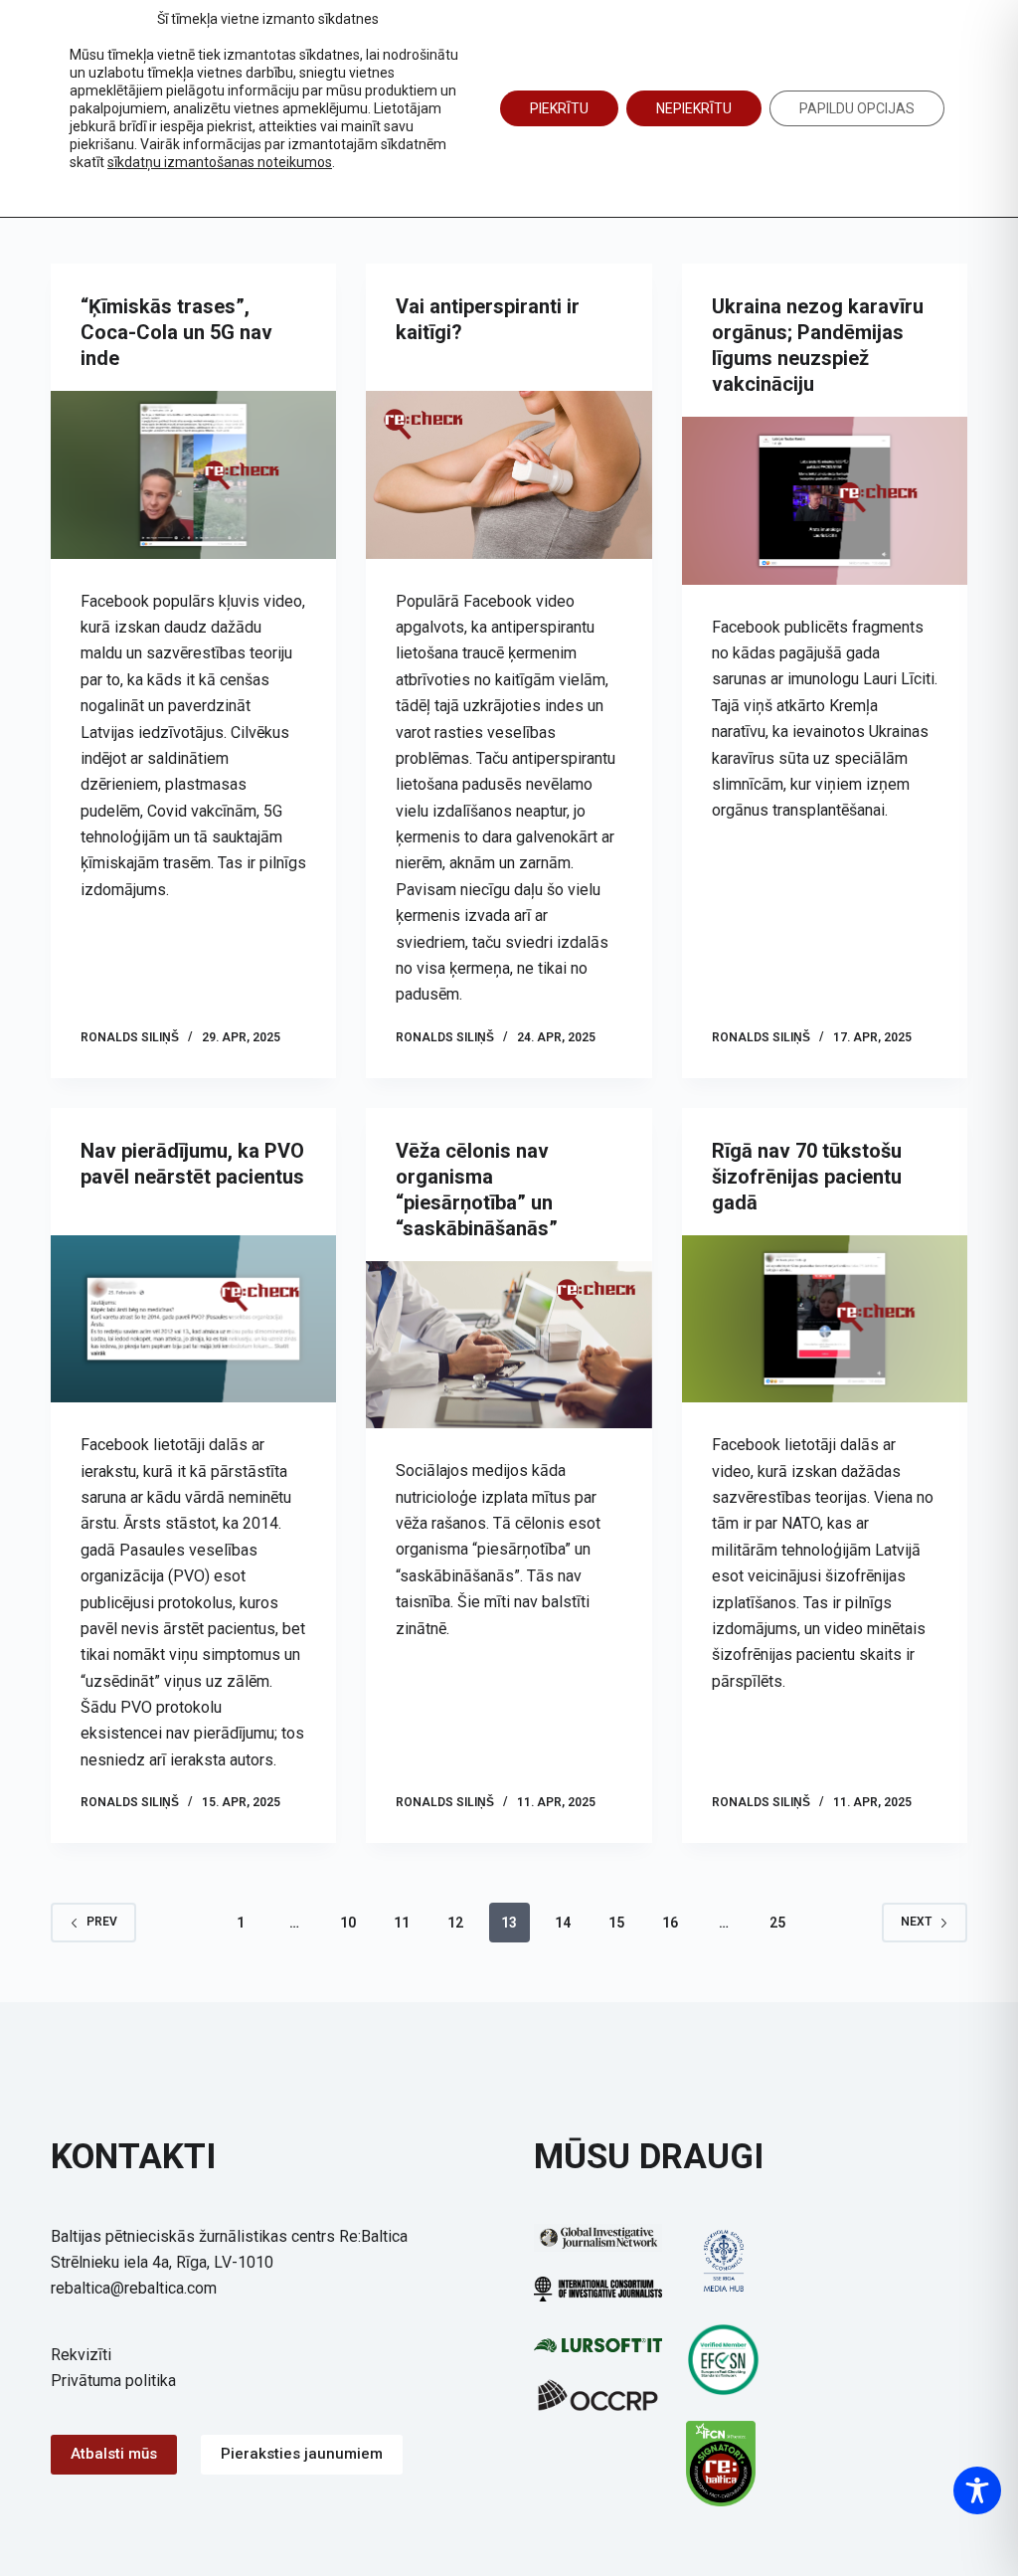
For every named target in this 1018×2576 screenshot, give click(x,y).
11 (402, 1923)
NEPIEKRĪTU (694, 108)
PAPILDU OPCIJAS (857, 108)
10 (348, 1923)
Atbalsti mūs (114, 2454)
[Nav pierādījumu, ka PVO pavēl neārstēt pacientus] (193, 1319)
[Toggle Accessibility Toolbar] (977, 2490)
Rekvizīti (81, 2355)
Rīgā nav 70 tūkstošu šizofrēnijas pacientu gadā (807, 1177)
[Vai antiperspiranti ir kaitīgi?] (509, 475)
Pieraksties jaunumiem (302, 2454)
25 (777, 1923)
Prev (102, 1922)
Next (916, 1922)
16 (670, 1923)
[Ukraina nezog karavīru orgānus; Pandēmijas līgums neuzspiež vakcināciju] (825, 501)
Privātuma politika (113, 2381)
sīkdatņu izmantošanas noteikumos (220, 162)
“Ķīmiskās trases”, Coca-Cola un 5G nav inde (176, 332)
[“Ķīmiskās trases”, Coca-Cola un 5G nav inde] (193, 475)
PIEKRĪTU (559, 108)
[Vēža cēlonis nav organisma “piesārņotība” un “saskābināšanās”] (509, 1345)
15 (616, 1923)
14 (563, 1923)
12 (455, 1923)
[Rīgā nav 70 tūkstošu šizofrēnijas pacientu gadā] (825, 1319)
